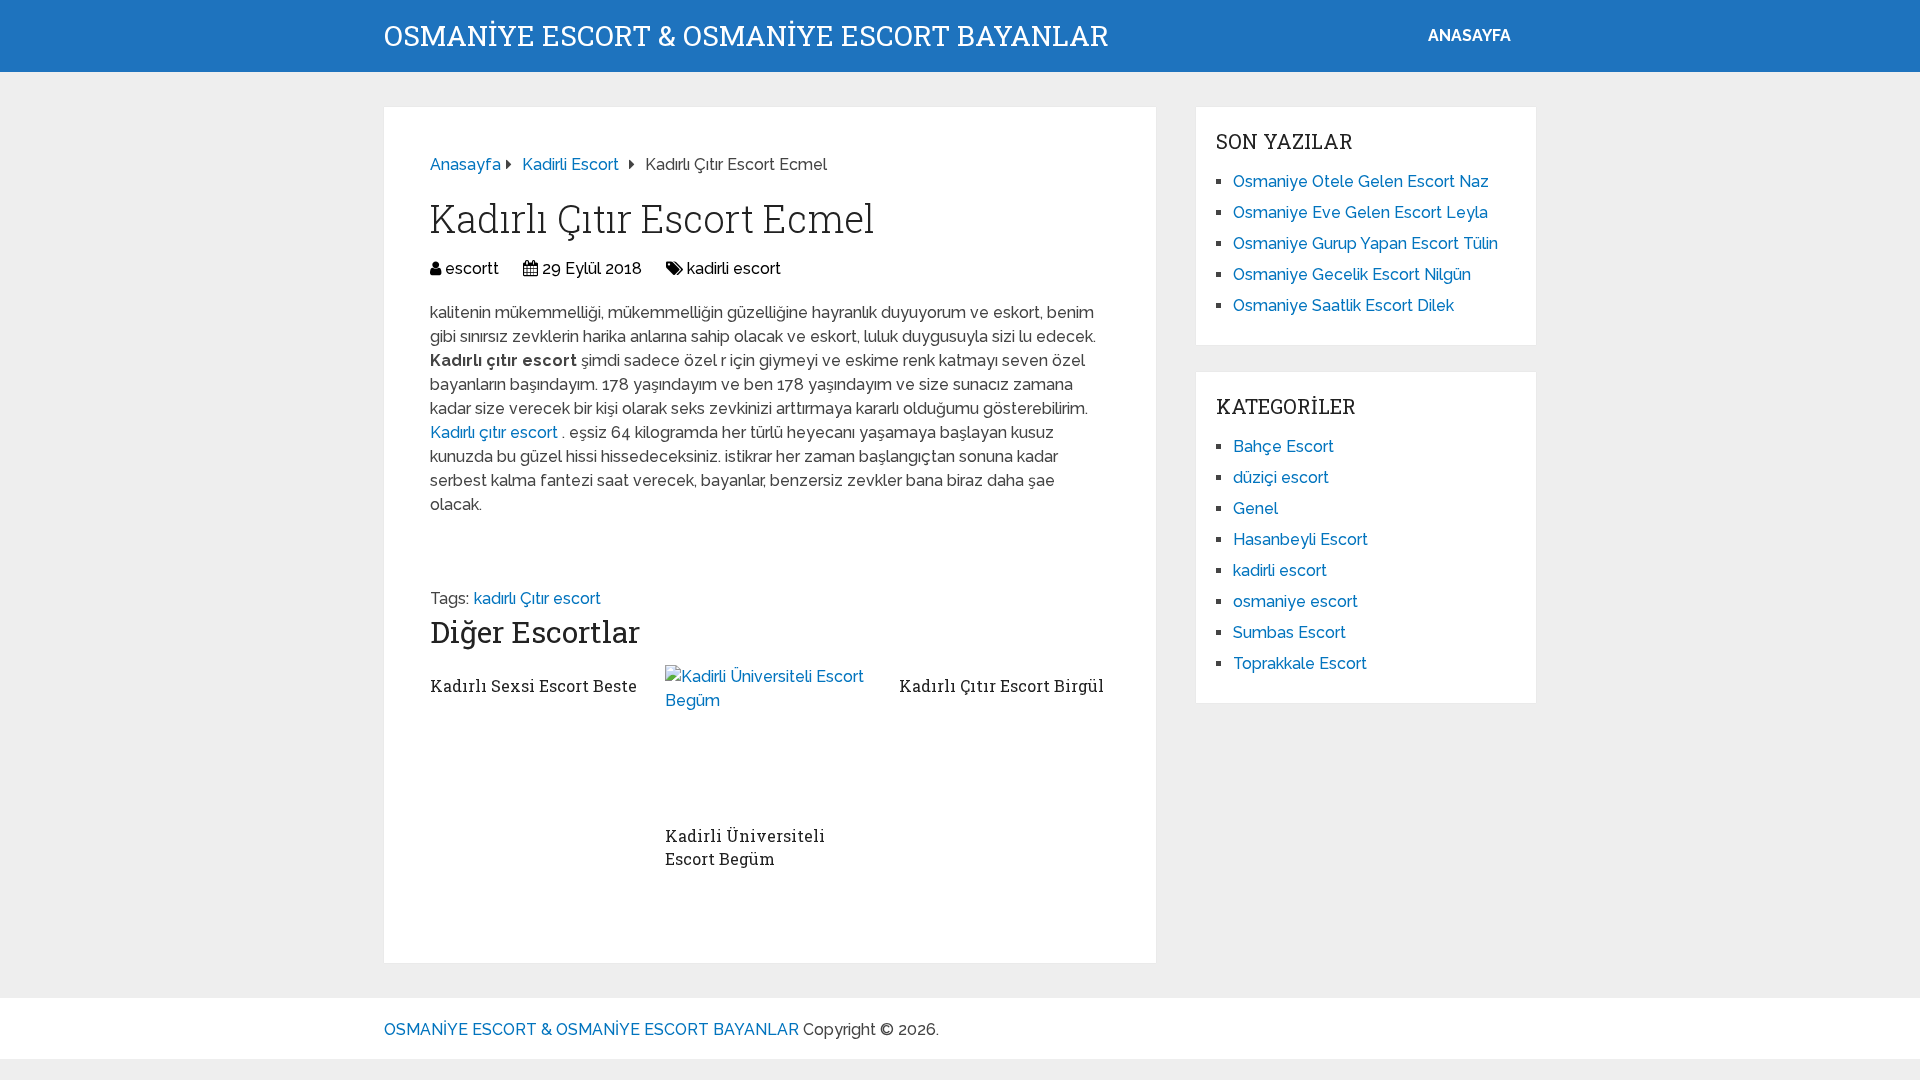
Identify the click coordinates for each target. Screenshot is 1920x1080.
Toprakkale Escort (1300, 663)
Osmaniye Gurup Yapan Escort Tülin (1365, 243)
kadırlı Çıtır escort (537, 598)
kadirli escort (734, 268)
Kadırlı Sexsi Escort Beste (533, 685)
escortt (472, 268)
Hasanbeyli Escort (1300, 539)
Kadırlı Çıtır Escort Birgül (1001, 685)
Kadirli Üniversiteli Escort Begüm (745, 846)
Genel (1255, 508)
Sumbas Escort (1289, 632)
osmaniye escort (1295, 601)
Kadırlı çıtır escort (496, 432)
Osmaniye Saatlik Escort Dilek (1343, 305)
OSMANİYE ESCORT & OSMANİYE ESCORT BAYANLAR (746, 36)
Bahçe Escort (1283, 446)
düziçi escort (1281, 477)
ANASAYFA (1469, 35)
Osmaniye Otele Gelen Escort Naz (1361, 181)
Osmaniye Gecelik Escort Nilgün (1352, 274)
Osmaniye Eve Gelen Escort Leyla (1360, 212)
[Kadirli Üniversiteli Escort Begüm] (770, 740)
